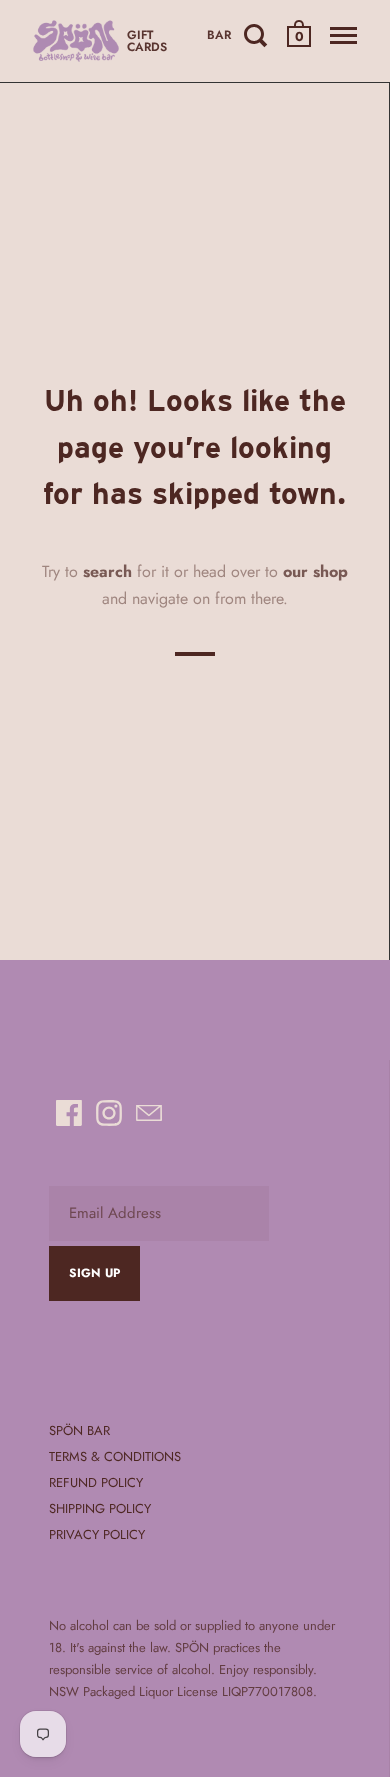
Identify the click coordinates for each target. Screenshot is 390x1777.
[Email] (149, 1113)
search (107, 570)
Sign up (94, 1273)
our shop (315, 570)
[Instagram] (109, 1113)
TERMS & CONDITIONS (115, 1456)
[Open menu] (343, 35)
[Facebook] (69, 1113)
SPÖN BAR (79, 1430)
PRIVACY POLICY (97, 1534)
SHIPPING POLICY (100, 1508)
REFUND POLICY (96, 1482)
